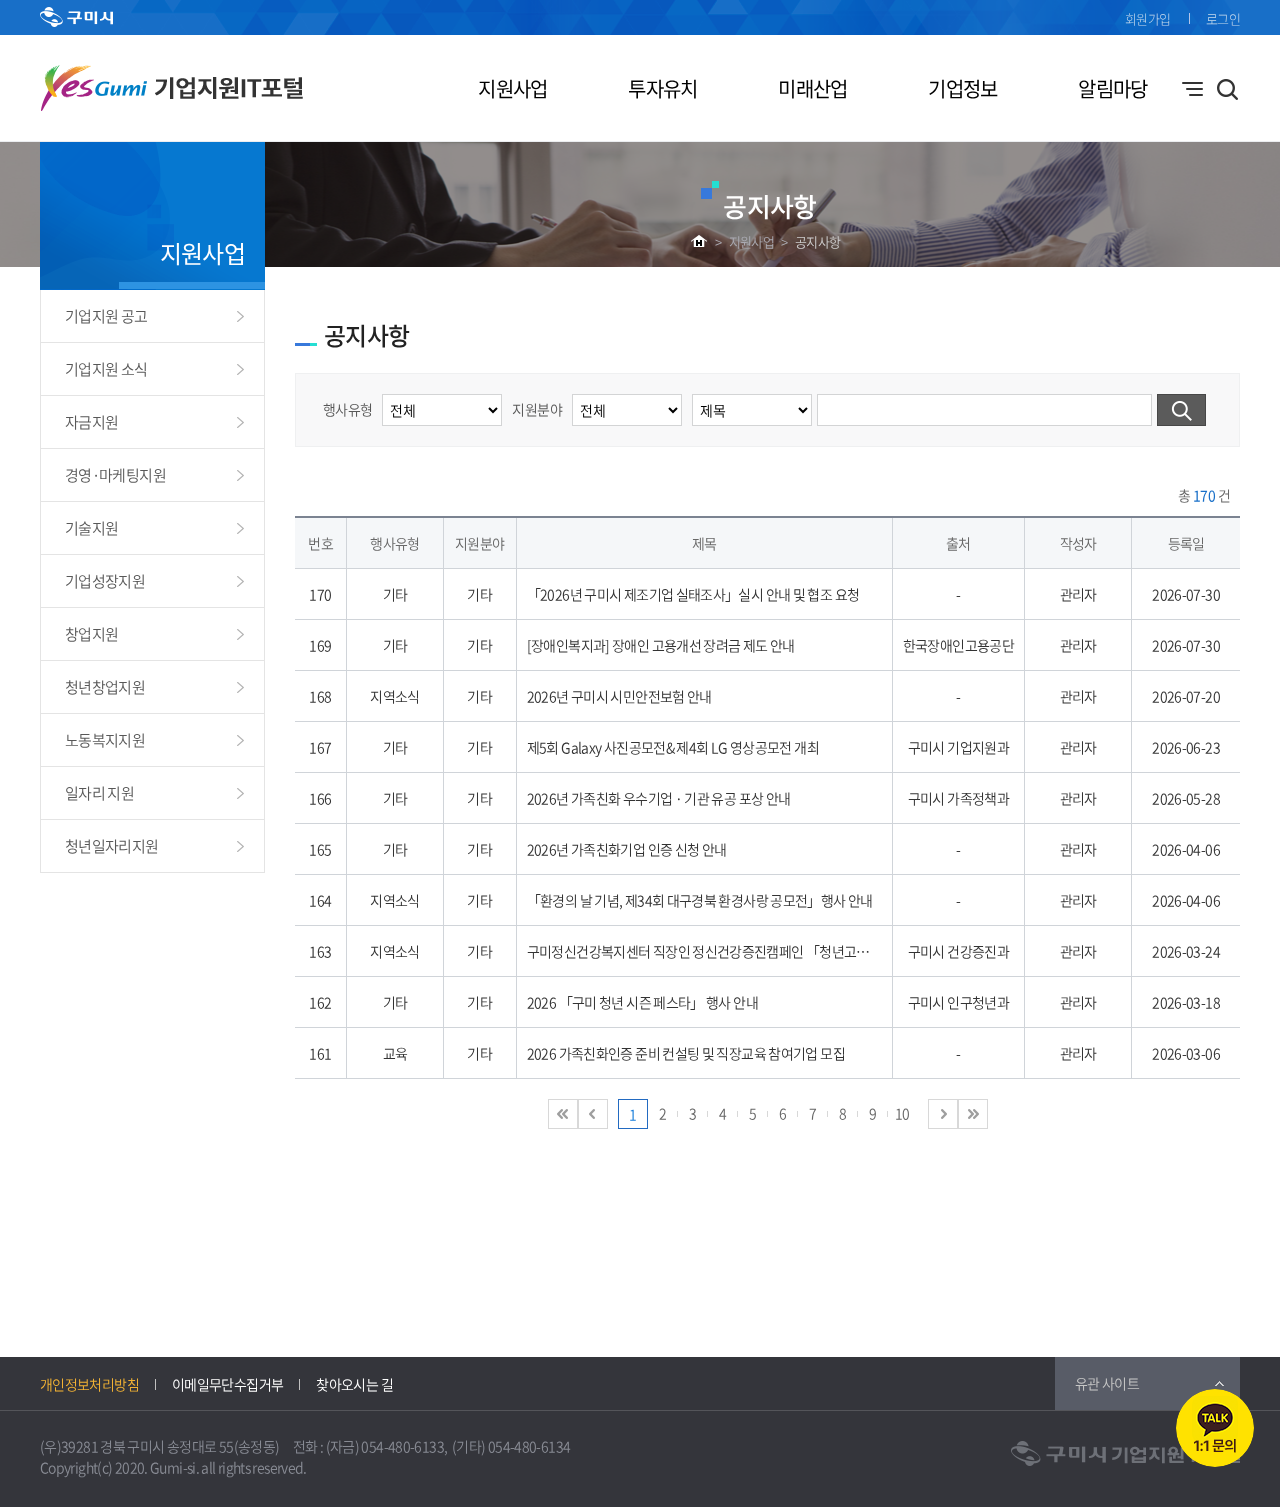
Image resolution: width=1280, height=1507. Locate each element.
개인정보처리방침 (89, 1384)
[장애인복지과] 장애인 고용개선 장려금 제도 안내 (661, 645)
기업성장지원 (105, 581)
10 (902, 1113)
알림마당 (1112, 88)
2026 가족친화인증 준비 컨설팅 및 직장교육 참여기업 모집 (686, 1053)
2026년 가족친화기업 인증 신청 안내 (627, 849)
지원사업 (512, 88)
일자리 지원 (99, 793)
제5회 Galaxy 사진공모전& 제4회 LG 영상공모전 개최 (673, 747)
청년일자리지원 (112, 846)
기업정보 (962, 88)
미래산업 (812, 88)
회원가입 (1147, 18)
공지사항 (817, 241)
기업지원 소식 (106, 369)
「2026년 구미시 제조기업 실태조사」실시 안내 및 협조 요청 (693, 594)
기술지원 (91, 528)
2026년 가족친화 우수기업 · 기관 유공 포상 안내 (659, 798)
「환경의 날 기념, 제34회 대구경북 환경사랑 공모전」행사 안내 (700, 900)
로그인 (1223, 18)
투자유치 (662, 88)
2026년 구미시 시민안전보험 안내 (619, 696)
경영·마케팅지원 (115, 475)
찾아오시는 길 (354, 1384)
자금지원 (91, 422)
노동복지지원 (105, 740)
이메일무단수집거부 (227, 1384)
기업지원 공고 (106, 316)
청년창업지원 (105, 687)
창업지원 (91, 634)
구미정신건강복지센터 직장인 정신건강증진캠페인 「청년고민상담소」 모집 (737, 951)
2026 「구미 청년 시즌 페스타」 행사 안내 (642, 1002)
